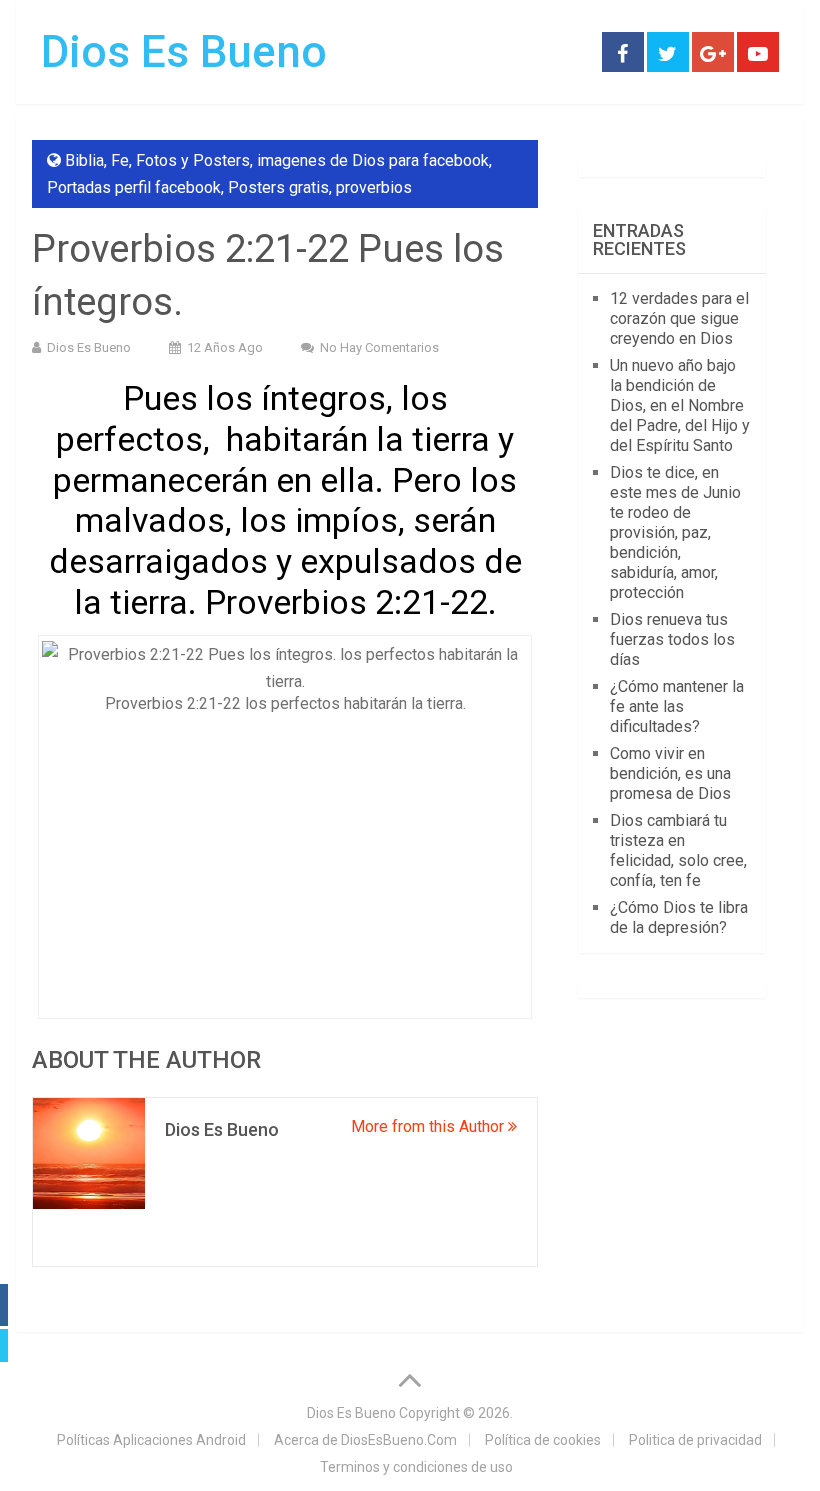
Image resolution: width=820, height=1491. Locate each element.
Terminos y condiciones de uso (416, 1467)
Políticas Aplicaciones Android (151, 1440)
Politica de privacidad (695, 1440)
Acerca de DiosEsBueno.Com (365, 1440)
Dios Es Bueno (184, 52)
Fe (120, 160)
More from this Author (429, 1126)
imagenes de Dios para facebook (373, 160)
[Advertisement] (285, 860)
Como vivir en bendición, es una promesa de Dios (670, 773)
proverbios (374, 187)
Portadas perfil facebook (134, 187)
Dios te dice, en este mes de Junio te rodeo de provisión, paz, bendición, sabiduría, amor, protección (675, 532)
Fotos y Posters (193, 160)
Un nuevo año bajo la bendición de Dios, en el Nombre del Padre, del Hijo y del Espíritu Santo (680, 405)
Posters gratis (278, 187)
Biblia (84, 160)
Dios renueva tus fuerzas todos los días (672, 639)
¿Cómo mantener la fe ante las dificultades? (677, 706)
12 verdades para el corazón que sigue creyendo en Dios (679, 318)
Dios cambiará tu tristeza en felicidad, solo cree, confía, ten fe (678, 850)
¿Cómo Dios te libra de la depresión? (679, 917)
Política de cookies (543, 1440)
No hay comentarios (379, 347)
